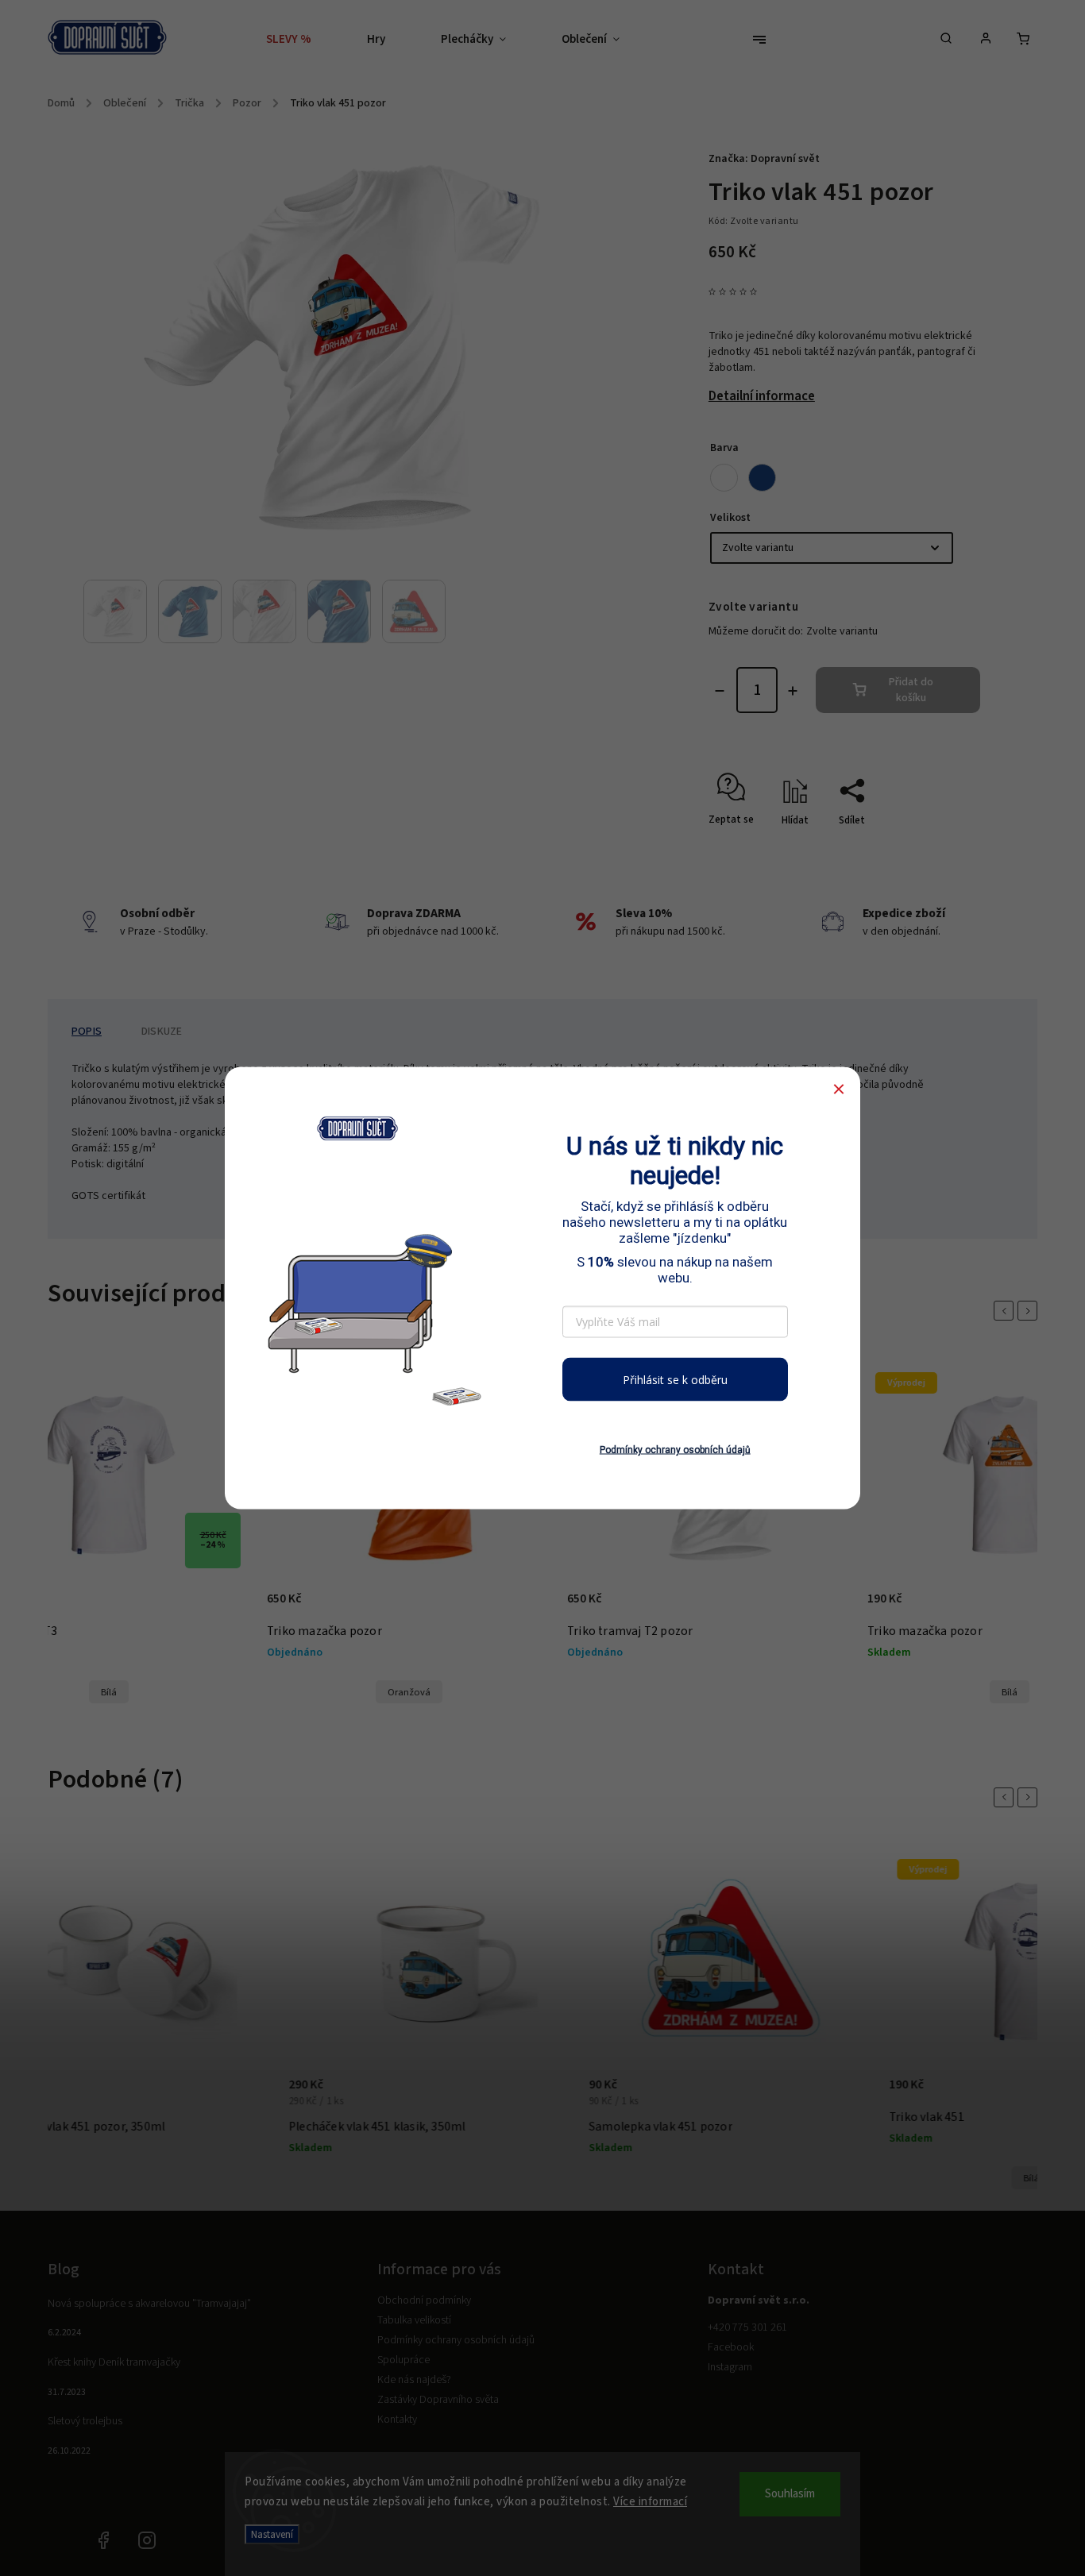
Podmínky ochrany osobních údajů (675, 1450)
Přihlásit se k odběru (675, 1379)
